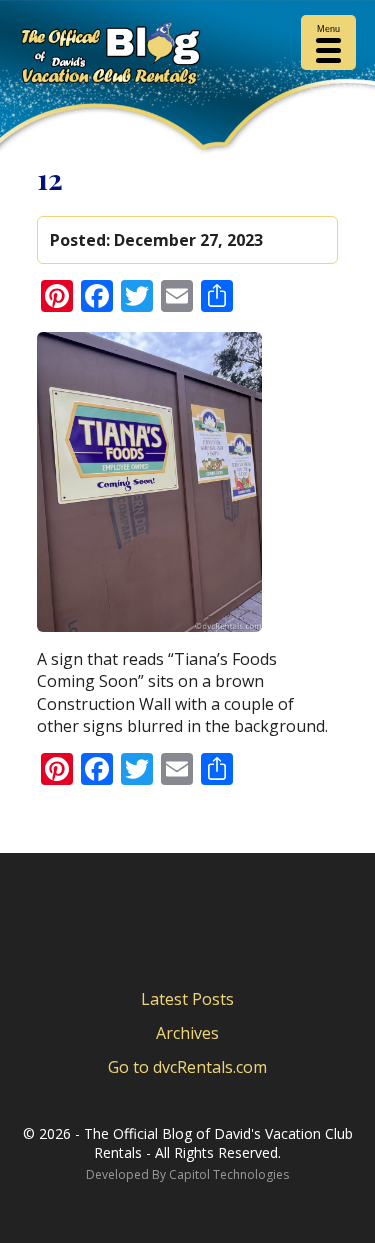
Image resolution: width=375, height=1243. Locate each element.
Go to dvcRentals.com (187, 1067)
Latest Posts (187, 999)
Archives (187, 1033)
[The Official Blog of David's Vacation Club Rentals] (187, 57)
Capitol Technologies (229, 1174)
